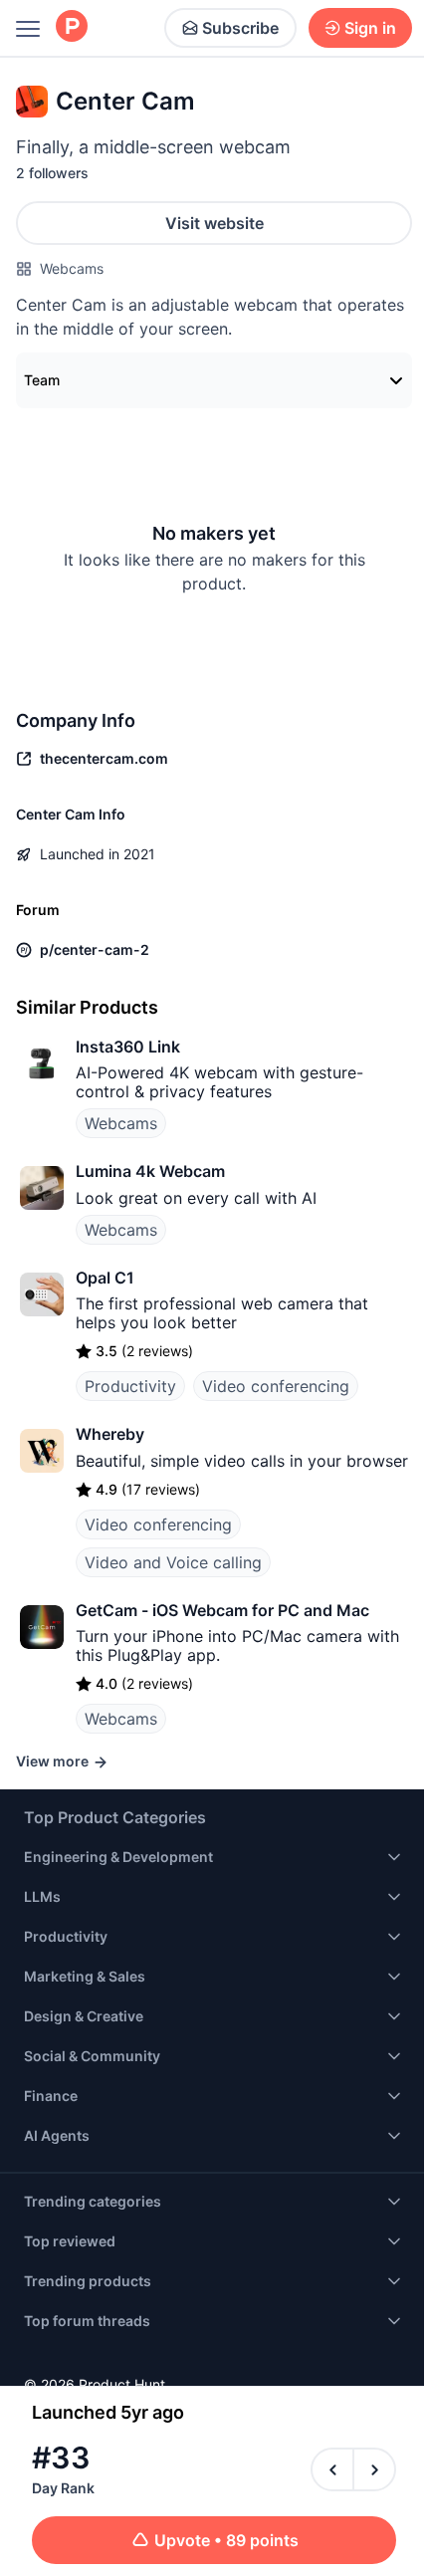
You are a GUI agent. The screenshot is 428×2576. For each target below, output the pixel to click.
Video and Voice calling (173, 1562)
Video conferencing (276, 1386)
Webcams (72, 268)
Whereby (110, 1434)
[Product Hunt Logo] (72, 27)
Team (42, 380)
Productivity (130, 1386)
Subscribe (240, 28)
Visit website (214, 223)
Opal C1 (105, 1278)
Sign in (370, 28)
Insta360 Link (128, 1047)
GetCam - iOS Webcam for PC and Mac (222, 1610)
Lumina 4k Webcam (150, 1171)
